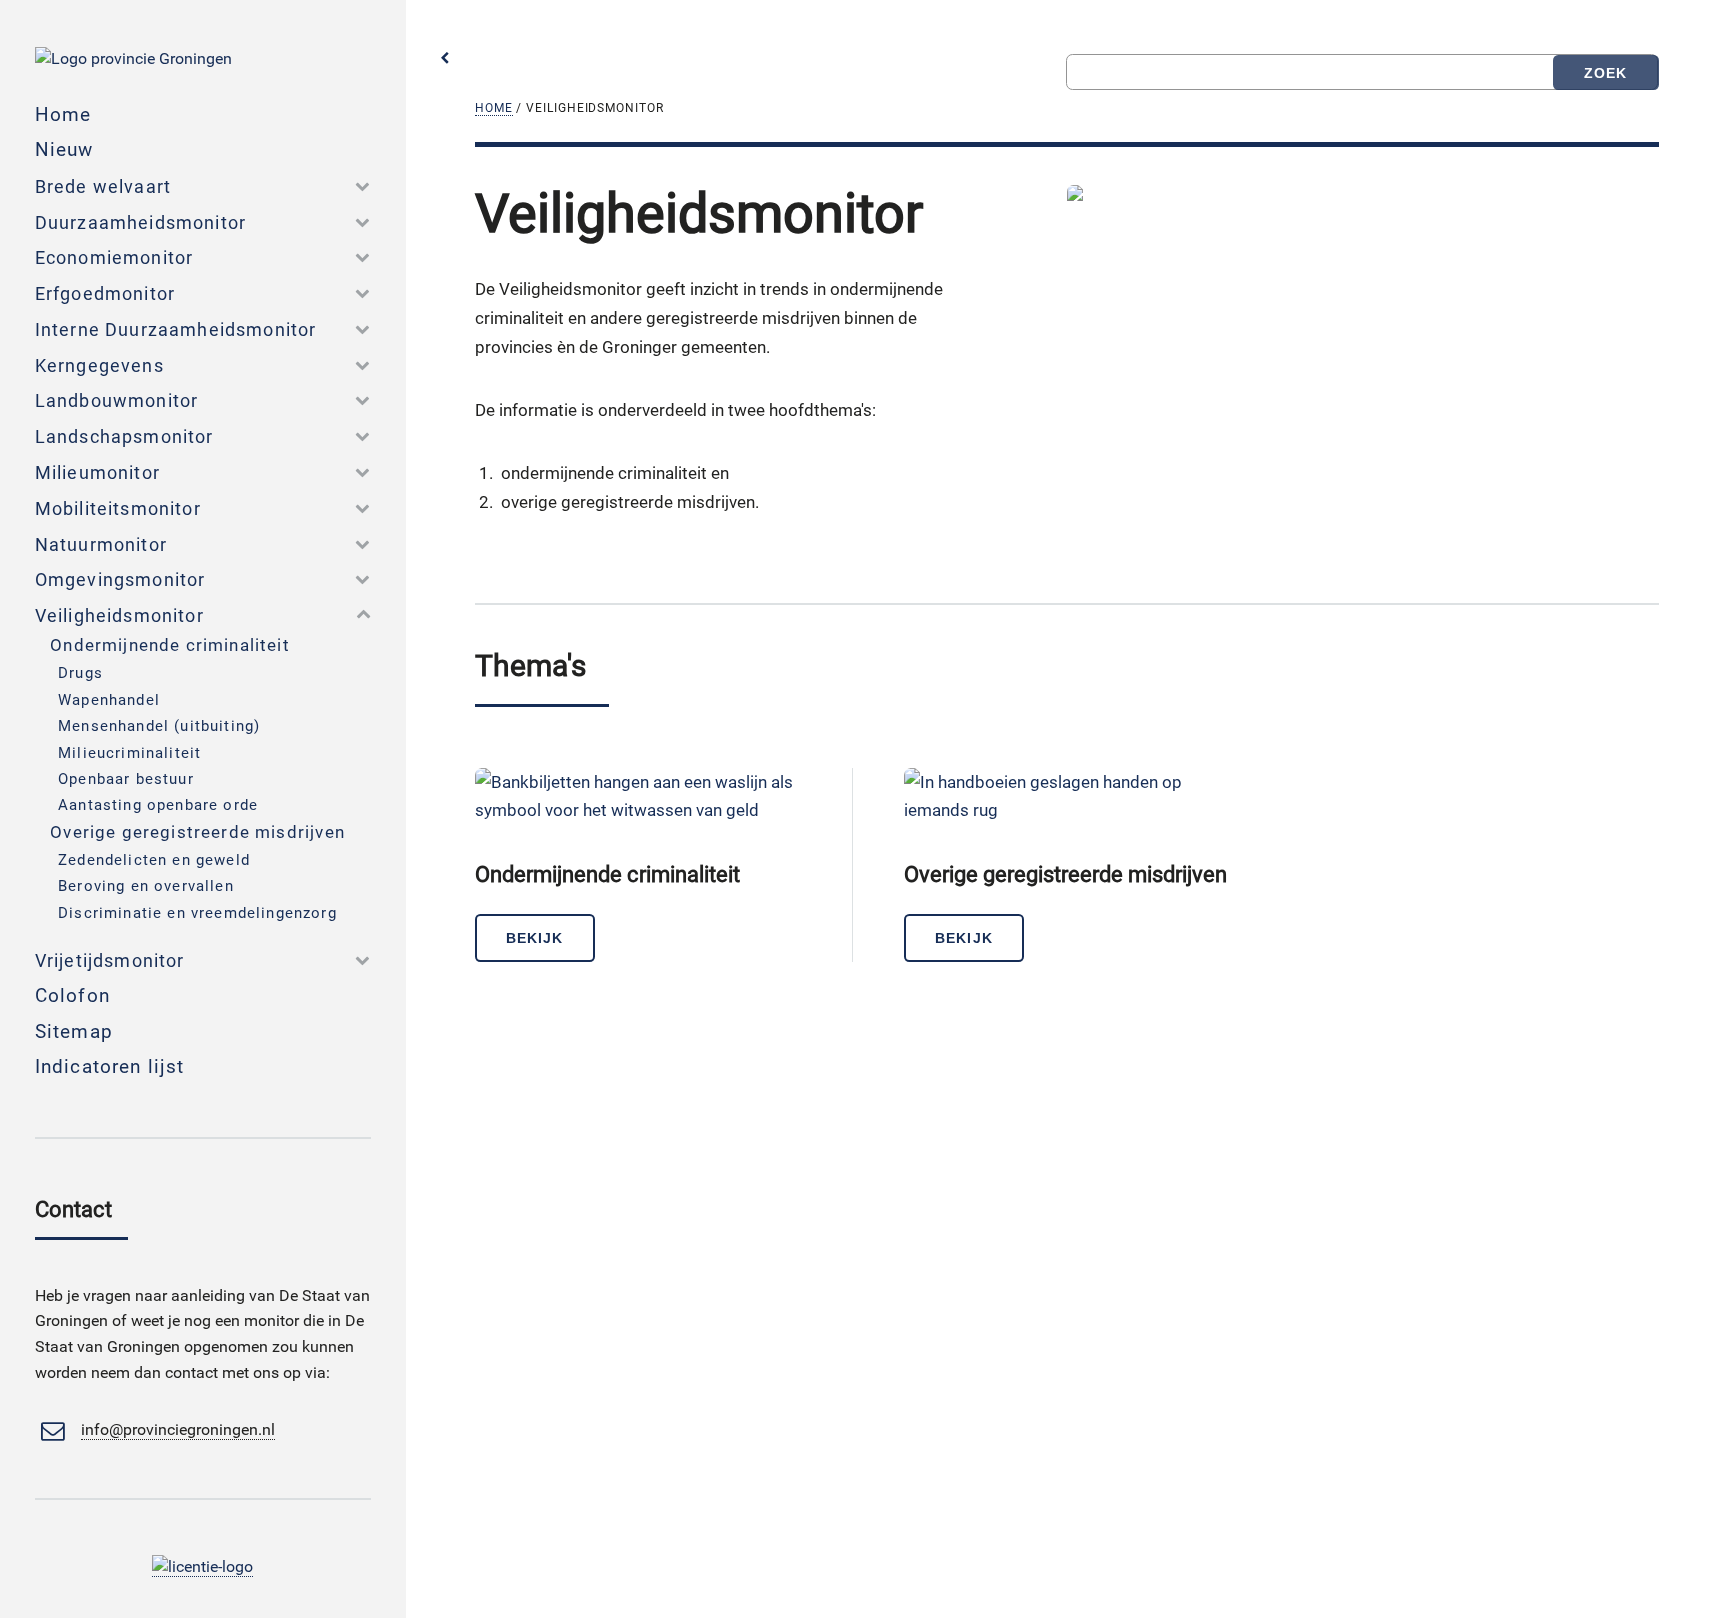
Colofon (72, 995)
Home (494, 108)
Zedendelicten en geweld (154, 860)
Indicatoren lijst (110, 1066)
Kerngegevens (99, 365)
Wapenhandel (109, 700)
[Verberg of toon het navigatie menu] (445, 58)
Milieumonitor (97, 472)
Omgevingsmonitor (120, 579)
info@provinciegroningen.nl (178, 1430)
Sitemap (74, 1031)
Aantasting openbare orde (158, 805)
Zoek (1605, 73)
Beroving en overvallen (146, 886)
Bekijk (534, 938)
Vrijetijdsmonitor (110, 960)
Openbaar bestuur (126, 779)
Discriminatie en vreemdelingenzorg (197, 913)
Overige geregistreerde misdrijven (197, 832)
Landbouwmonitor (117, 400)
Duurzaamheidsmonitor (140, 222)
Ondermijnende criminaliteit (170, 645)
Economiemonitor (114, 257)
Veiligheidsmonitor (119, 615)
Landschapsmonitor (124, 436)
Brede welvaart (103, 186)
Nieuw (64, 149)
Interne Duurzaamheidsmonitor (176, 329)
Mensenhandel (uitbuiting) (159, 726)
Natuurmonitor (101, 544)
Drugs (80, 673)
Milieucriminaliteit (129, 753)
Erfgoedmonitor (105, 293)
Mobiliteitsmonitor (118, 508)
